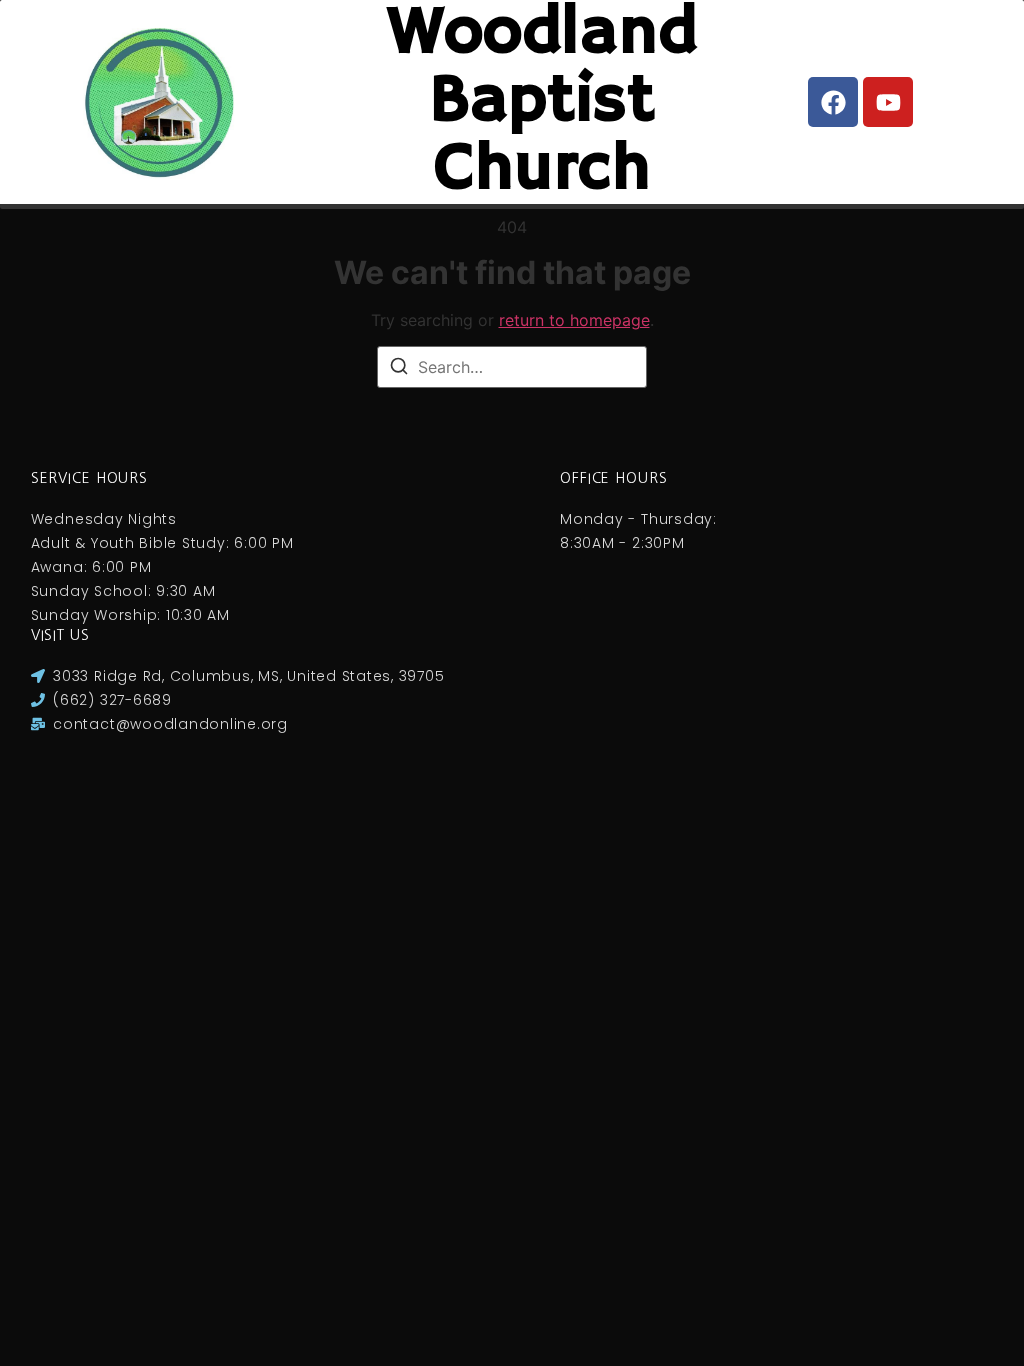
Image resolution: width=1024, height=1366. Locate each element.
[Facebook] (833, 102)
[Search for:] (512, 367)
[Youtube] (888, 102)
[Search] (399, 369)
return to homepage (574, 320)
